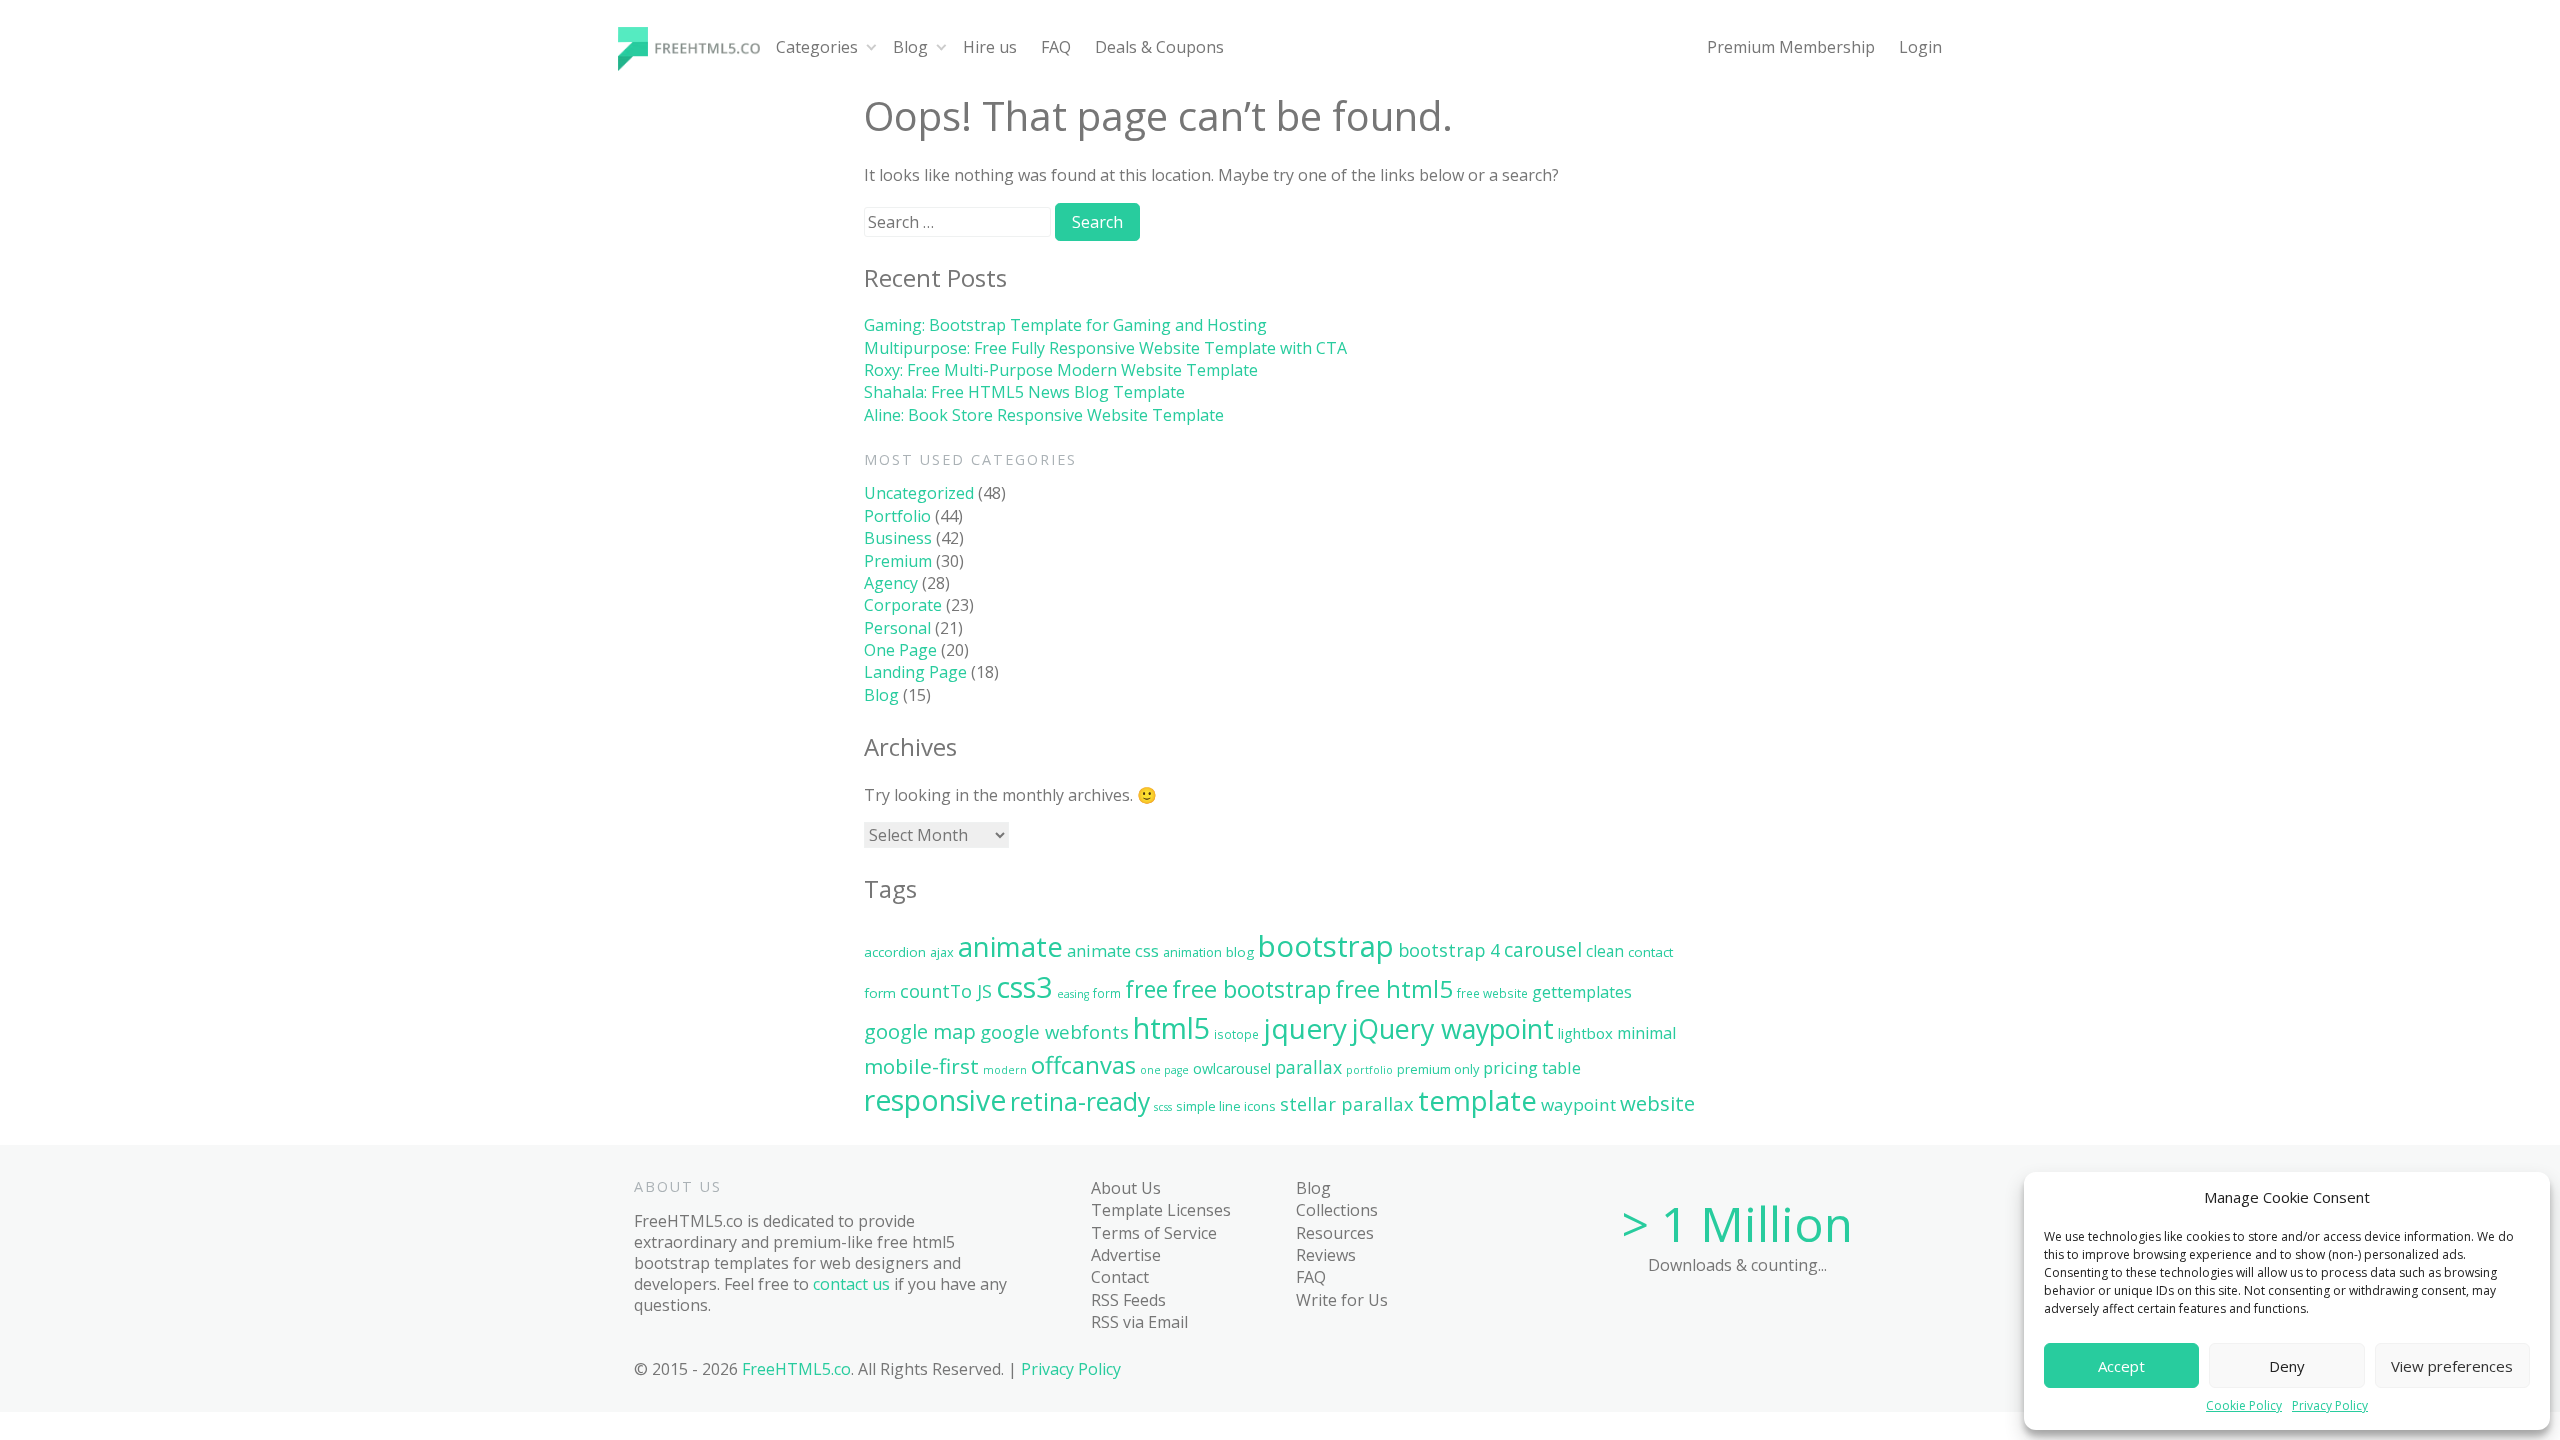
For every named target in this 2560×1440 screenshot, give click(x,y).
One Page (900, 650)
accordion (895, 952)
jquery (1305, 1028)
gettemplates (1582, 992)
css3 (1024, 987)
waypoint (1578, 1104)
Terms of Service (1154, 1233)
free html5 (1394, 988)
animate (1010, 946)
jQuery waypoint (1452, 1028)
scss (1163, 1107)
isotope (1236, 1034)
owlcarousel (1232, 1068)
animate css (1113, 950)
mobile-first (921, 1066)
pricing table (1532, 1067)
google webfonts (1054, 1031)
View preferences (2452, 1366)
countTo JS (946, 991)
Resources (1335, 1233)
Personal (897, 628)
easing (1073, 994)
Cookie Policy (2244, 1406)
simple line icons (1226, 1106)
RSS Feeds (1128, 1300)
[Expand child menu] (871, 47)
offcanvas (1083, 1064)
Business (898, 538)
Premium (898, 561)
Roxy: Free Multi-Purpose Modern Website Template (1061, 370)
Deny (2287, 1366)
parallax (1308, 1067)
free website (1492, 993)
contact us (851, 1284)
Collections (1337, 1210)
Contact (1120, 1277)
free (1146, 989)
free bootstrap (1251, 989)
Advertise (1126, 1255)
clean (1605, 951)
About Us (1126, 1188)
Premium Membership (1791, 47)
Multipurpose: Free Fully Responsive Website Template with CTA (1105, 348)
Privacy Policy (2330, 1406)
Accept (2121, 1366)
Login (1920, 47)
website (1657, 1103)
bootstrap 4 (1449, 950)
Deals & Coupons (1159, 47)
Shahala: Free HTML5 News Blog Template (1024, 392)
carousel (1543, 949)
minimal (1646, 1033)
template (1477, 1100)
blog (1240, 952)
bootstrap (1326, 946)
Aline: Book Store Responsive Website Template (1044, 415)
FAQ (1056, 47)
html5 (1171, 1027)
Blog (910, 47)
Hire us (990, 47)
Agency (891, 583)
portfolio (1369, 1070)
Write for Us (1342, 1300)
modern (1005, 1070)
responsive (935, 1100)
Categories (817, 47)
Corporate (903, 605)
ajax (942, 952)
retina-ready (1080, 1101)
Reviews (1326, 1255)
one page (1164, 1070)
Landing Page (915, 672)
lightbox (1585, 1033)
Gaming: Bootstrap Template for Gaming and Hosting (1065, 325)
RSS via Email (1139, 1322)
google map (920, 1031)
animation (1192, 952)
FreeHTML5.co (796, 1369)
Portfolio (897, 516)
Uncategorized (919, 493)
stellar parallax (1347, 1103)
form (1107, 993)
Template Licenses (1161, 1210)
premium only (1438, 1069)
